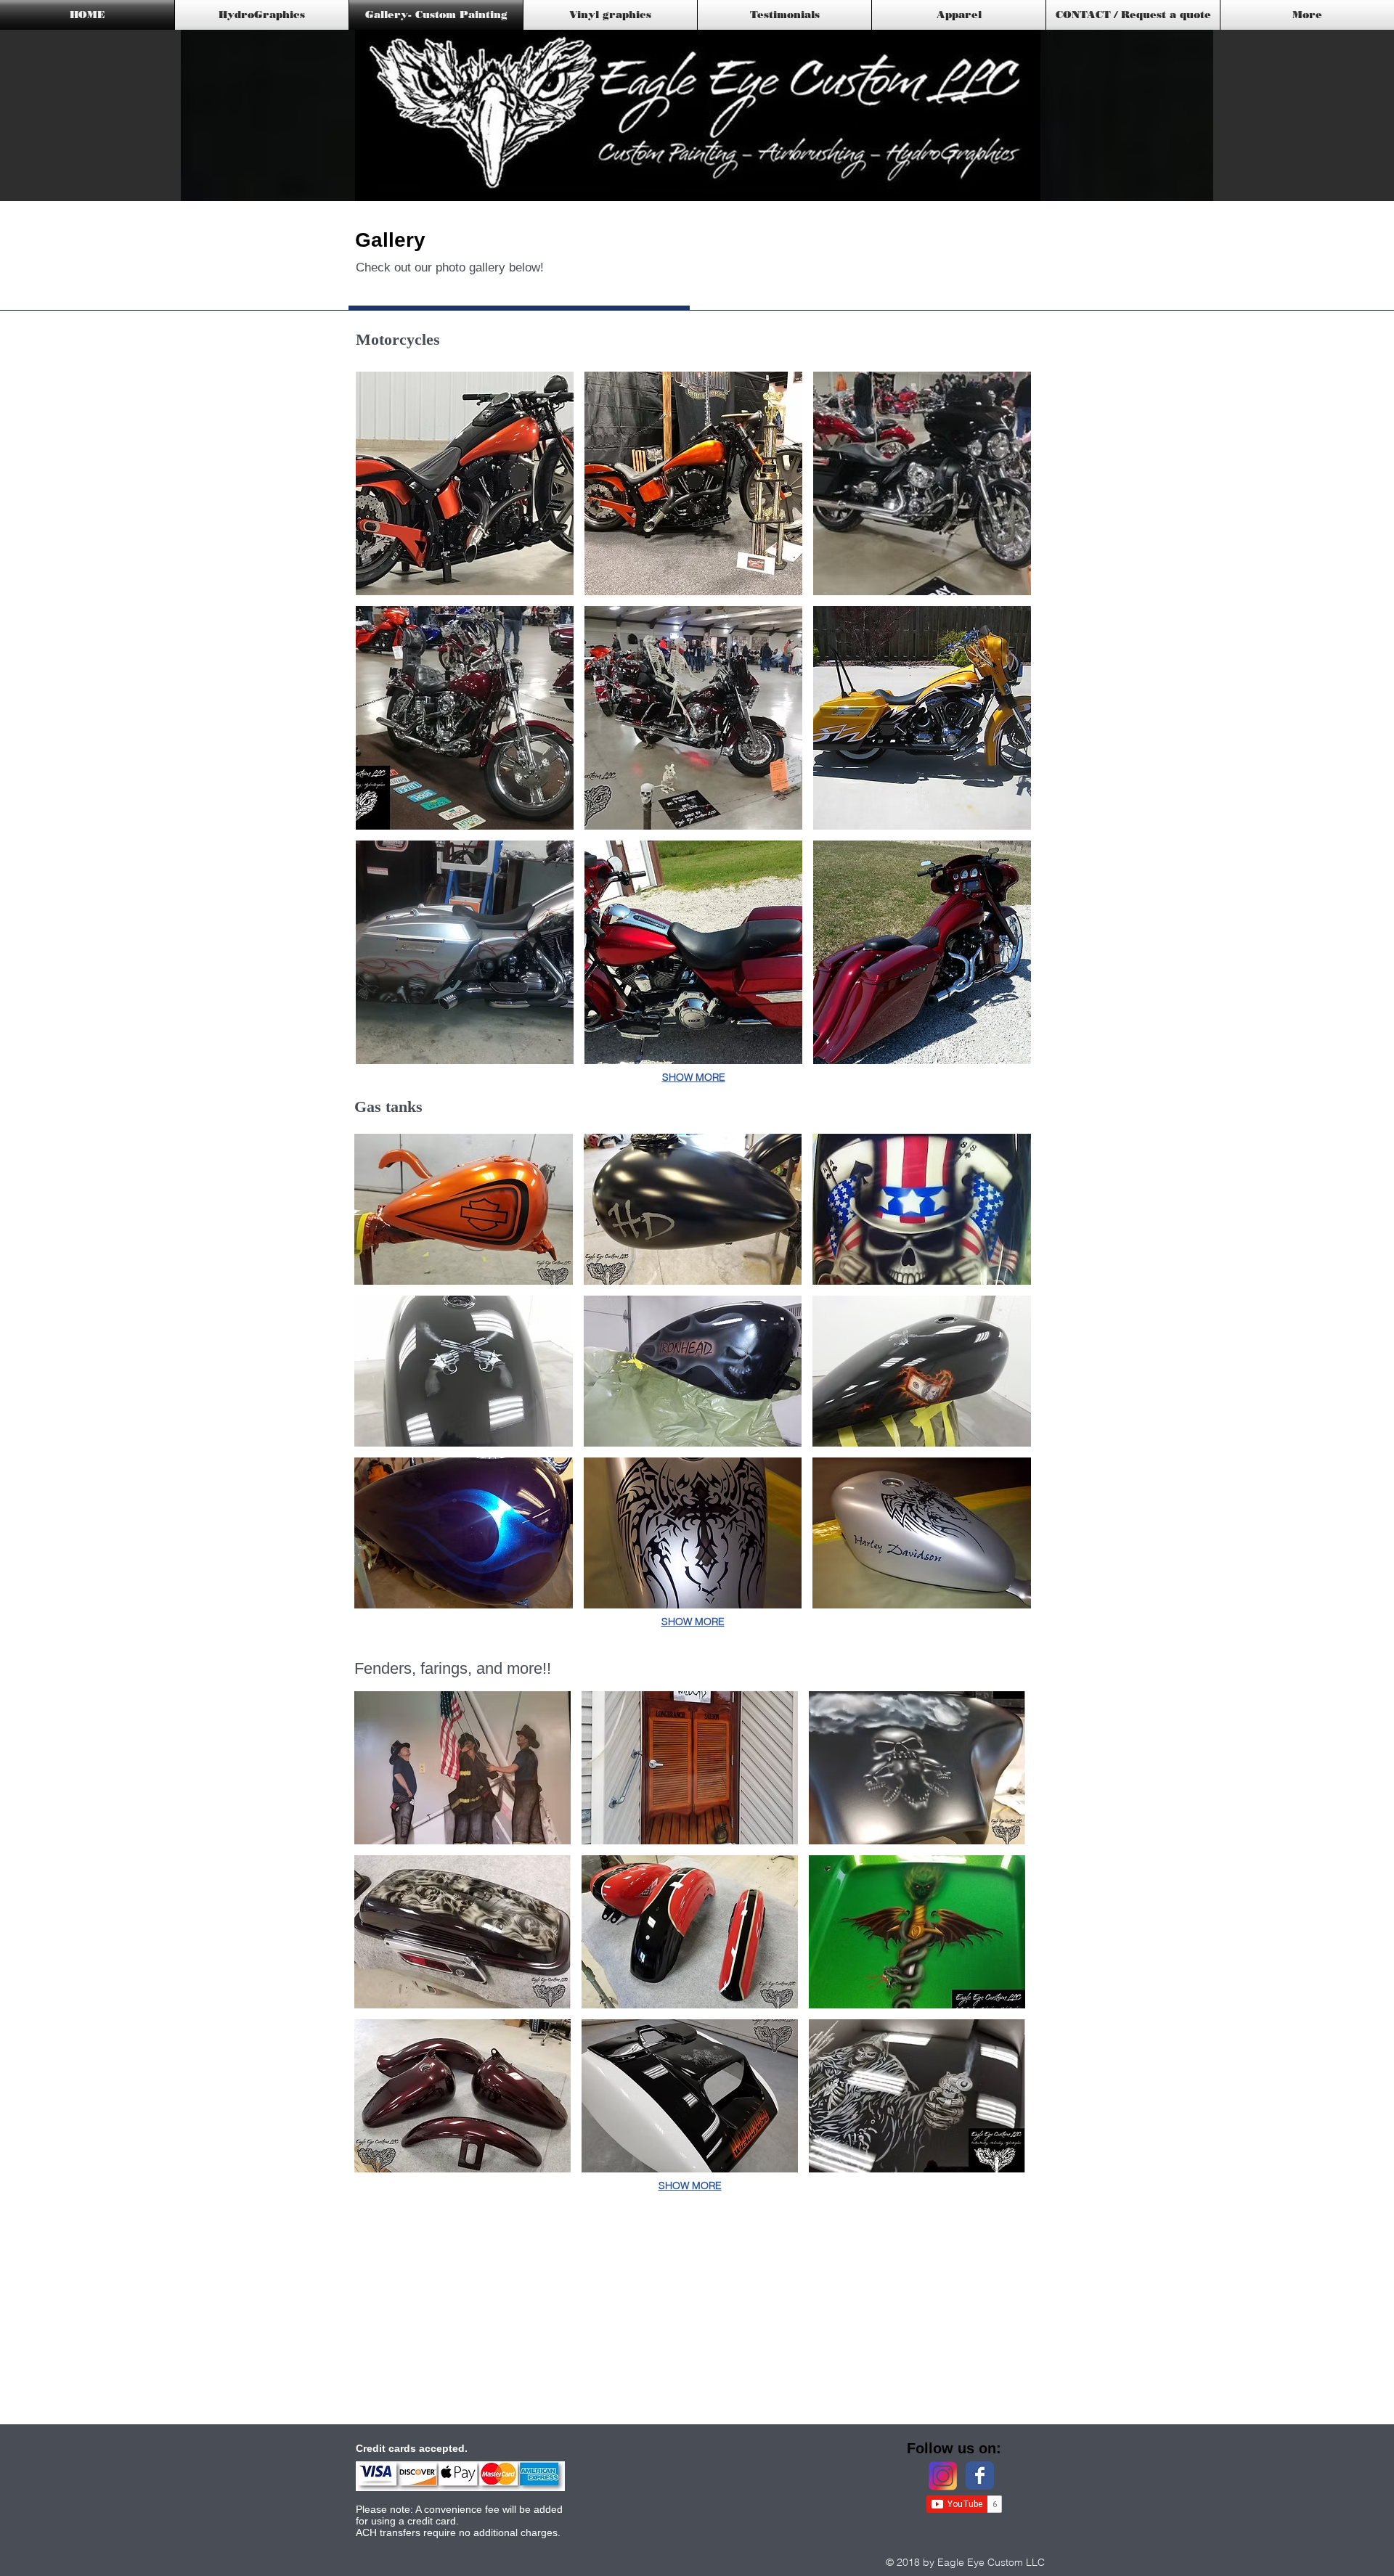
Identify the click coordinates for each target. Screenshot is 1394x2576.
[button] (465, 483)
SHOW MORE (694, 1077)
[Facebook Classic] (980, 2475)
